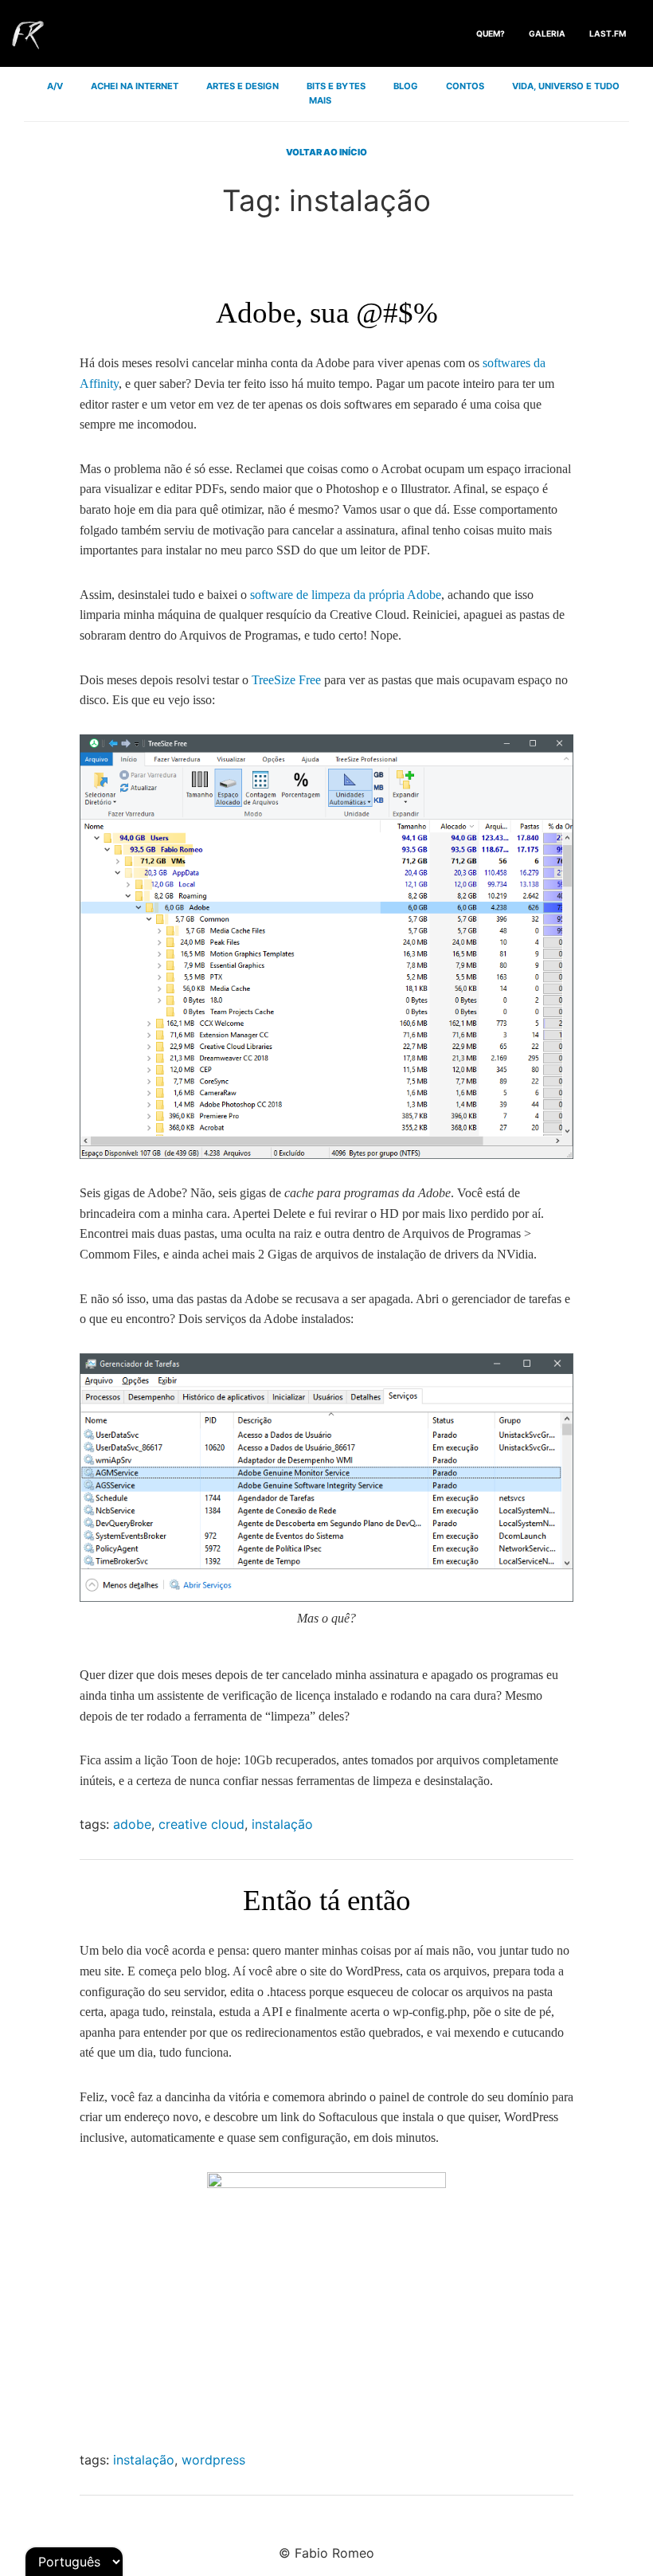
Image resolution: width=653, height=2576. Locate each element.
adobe (132, 1824)
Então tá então (327, 1900)
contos (465, 86)
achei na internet (135, 86)
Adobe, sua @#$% (327, 313)
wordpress (213, 2460)
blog (406, 86)
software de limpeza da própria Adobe (346, 595)
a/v (55, 86)
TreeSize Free (286, 680)
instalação (282, 1824)
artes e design (242, 86)
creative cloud (201, 1824)
